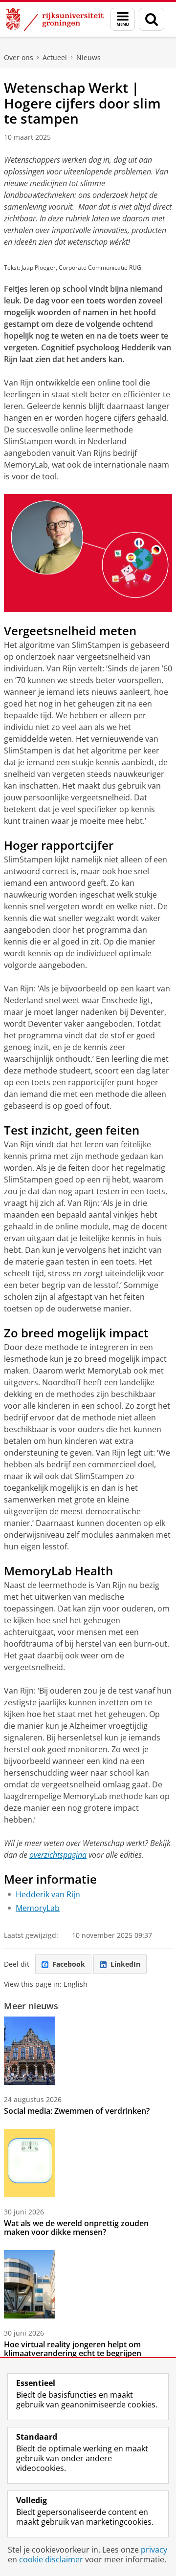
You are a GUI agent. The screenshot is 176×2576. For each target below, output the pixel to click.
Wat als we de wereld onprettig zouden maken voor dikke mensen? (76, 2228)
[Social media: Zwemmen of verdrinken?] (30, 2051)
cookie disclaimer (51, 2559)
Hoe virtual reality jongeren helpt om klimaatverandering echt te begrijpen (73, 2349)
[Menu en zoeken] (123, 19)
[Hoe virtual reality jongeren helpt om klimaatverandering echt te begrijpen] (30, 2284)
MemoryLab (38, 1908)
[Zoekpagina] (152, 19)
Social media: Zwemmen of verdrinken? (77, 2111)
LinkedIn (125, 1964)
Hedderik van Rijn (48, 1894)
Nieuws (88, 57)
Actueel (55, 57)
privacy (154, 2550)
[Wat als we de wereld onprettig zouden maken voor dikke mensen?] (30, 2163)
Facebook (69, 1964)
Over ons (19, 57)
